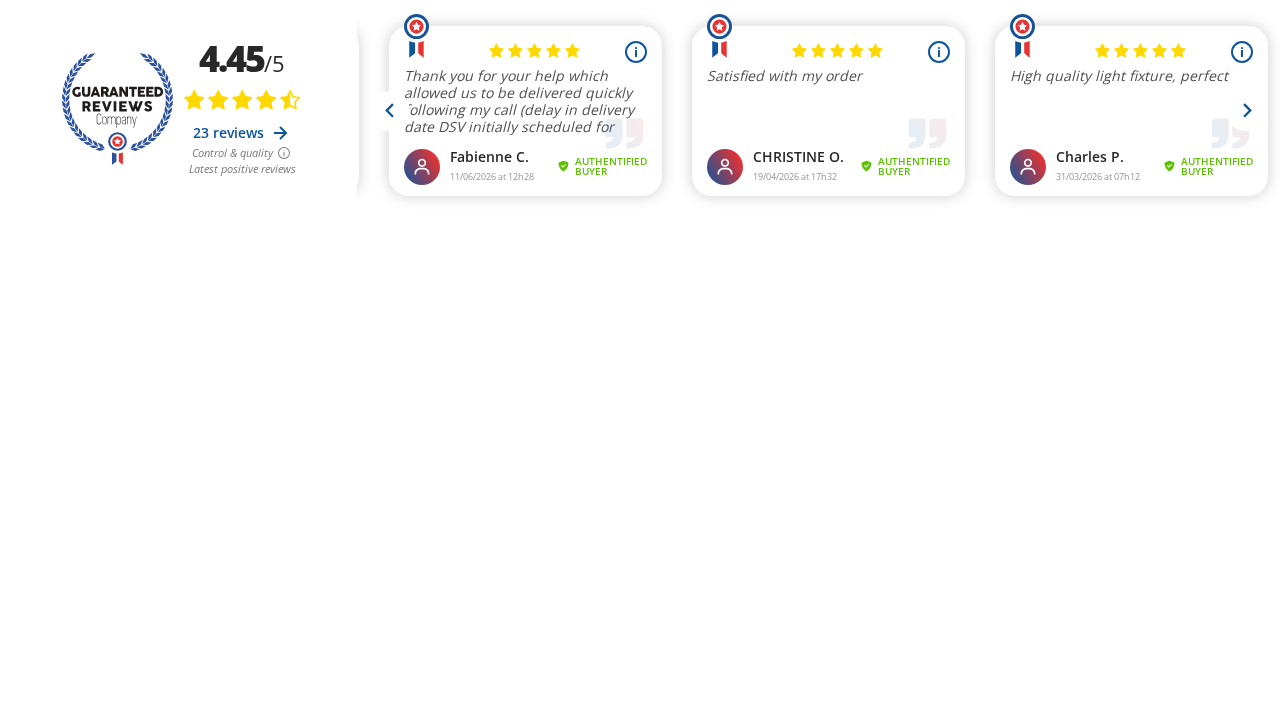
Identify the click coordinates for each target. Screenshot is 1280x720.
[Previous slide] (390, 111)
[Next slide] (1246, 111)
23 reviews (230, 132)
